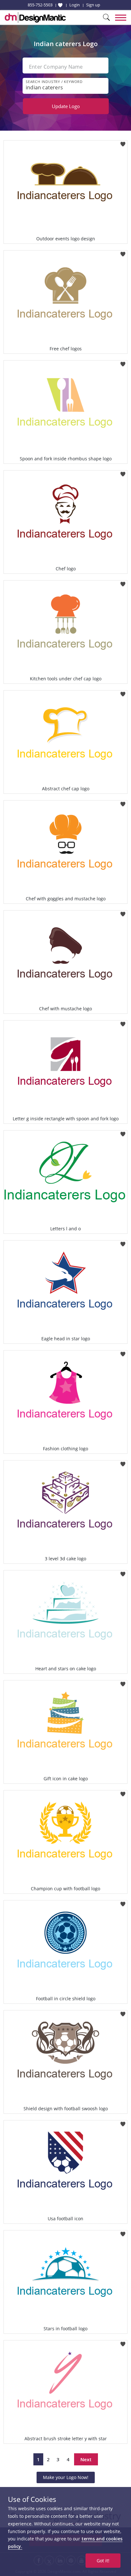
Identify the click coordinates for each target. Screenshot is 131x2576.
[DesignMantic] (35, 17)
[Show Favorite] (60, 5)
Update (66, 106)
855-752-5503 (40, 5)
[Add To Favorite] (123, 142)
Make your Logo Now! (66, 2477)
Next (86, 2459)
